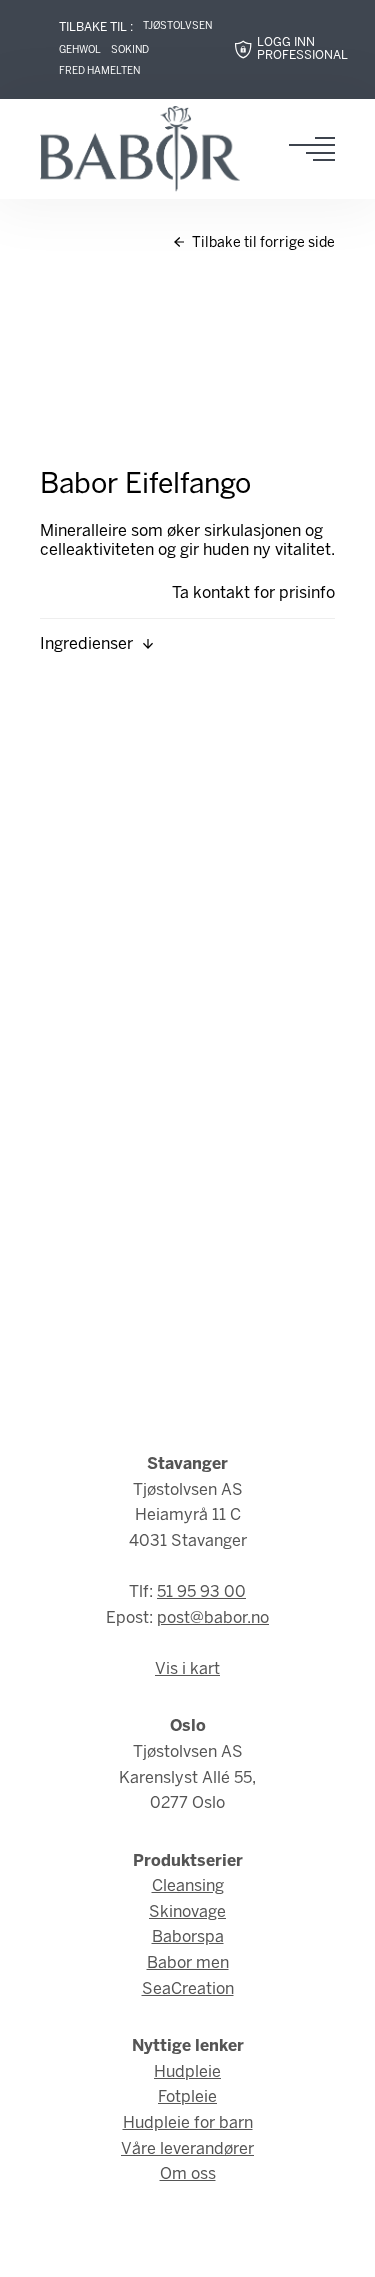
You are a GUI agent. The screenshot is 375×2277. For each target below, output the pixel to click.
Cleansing (188, 1886)
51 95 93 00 (201, 1592)
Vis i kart (187, 1669)
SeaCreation (188, 1989)
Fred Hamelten (99, 71)
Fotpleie (187, 2097)
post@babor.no (213, 1618)
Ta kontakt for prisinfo (253, 593)
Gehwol (80, 50)
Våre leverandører (187, 2149)
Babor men (188, 1963)
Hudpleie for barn (188, 2123)
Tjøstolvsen (177, 26)
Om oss (188, 2174)
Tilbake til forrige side (262, 243)
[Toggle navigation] (318, 149)
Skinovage (187, 1912)
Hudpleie (187, 2072)
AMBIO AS (196, 2247)
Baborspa (188, 1937)
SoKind (130, 50)
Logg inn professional (302, 49)
